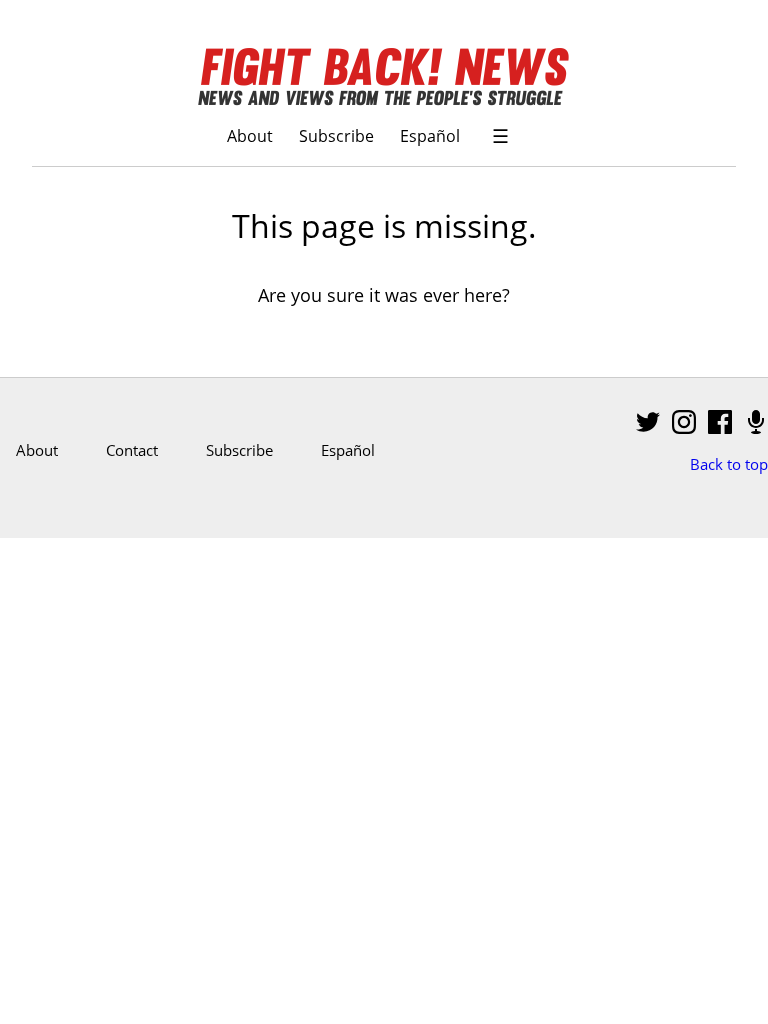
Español (430, 135)
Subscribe (336, 135)
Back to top (729, 464)
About (250, 135)
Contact (132, 450)
